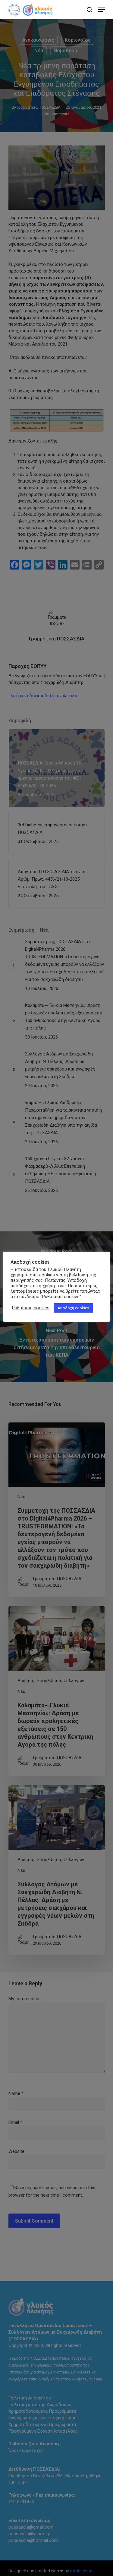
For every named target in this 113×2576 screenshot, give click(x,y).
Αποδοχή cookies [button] (73, 1308)
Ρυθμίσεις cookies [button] (31, 1308)
